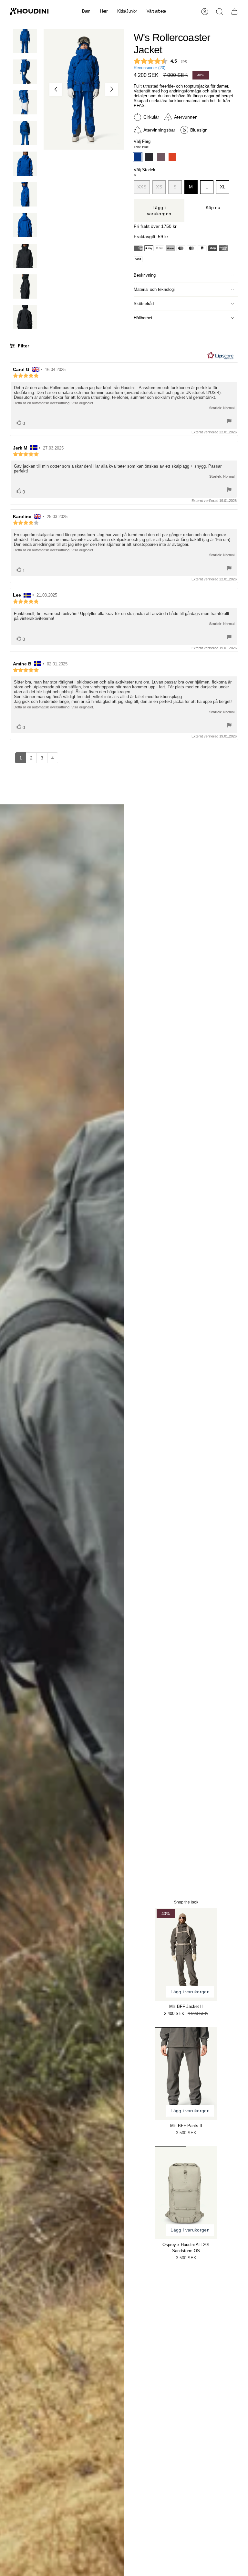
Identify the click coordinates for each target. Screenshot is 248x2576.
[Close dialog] (241, 1210)
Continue (186, 1339)
